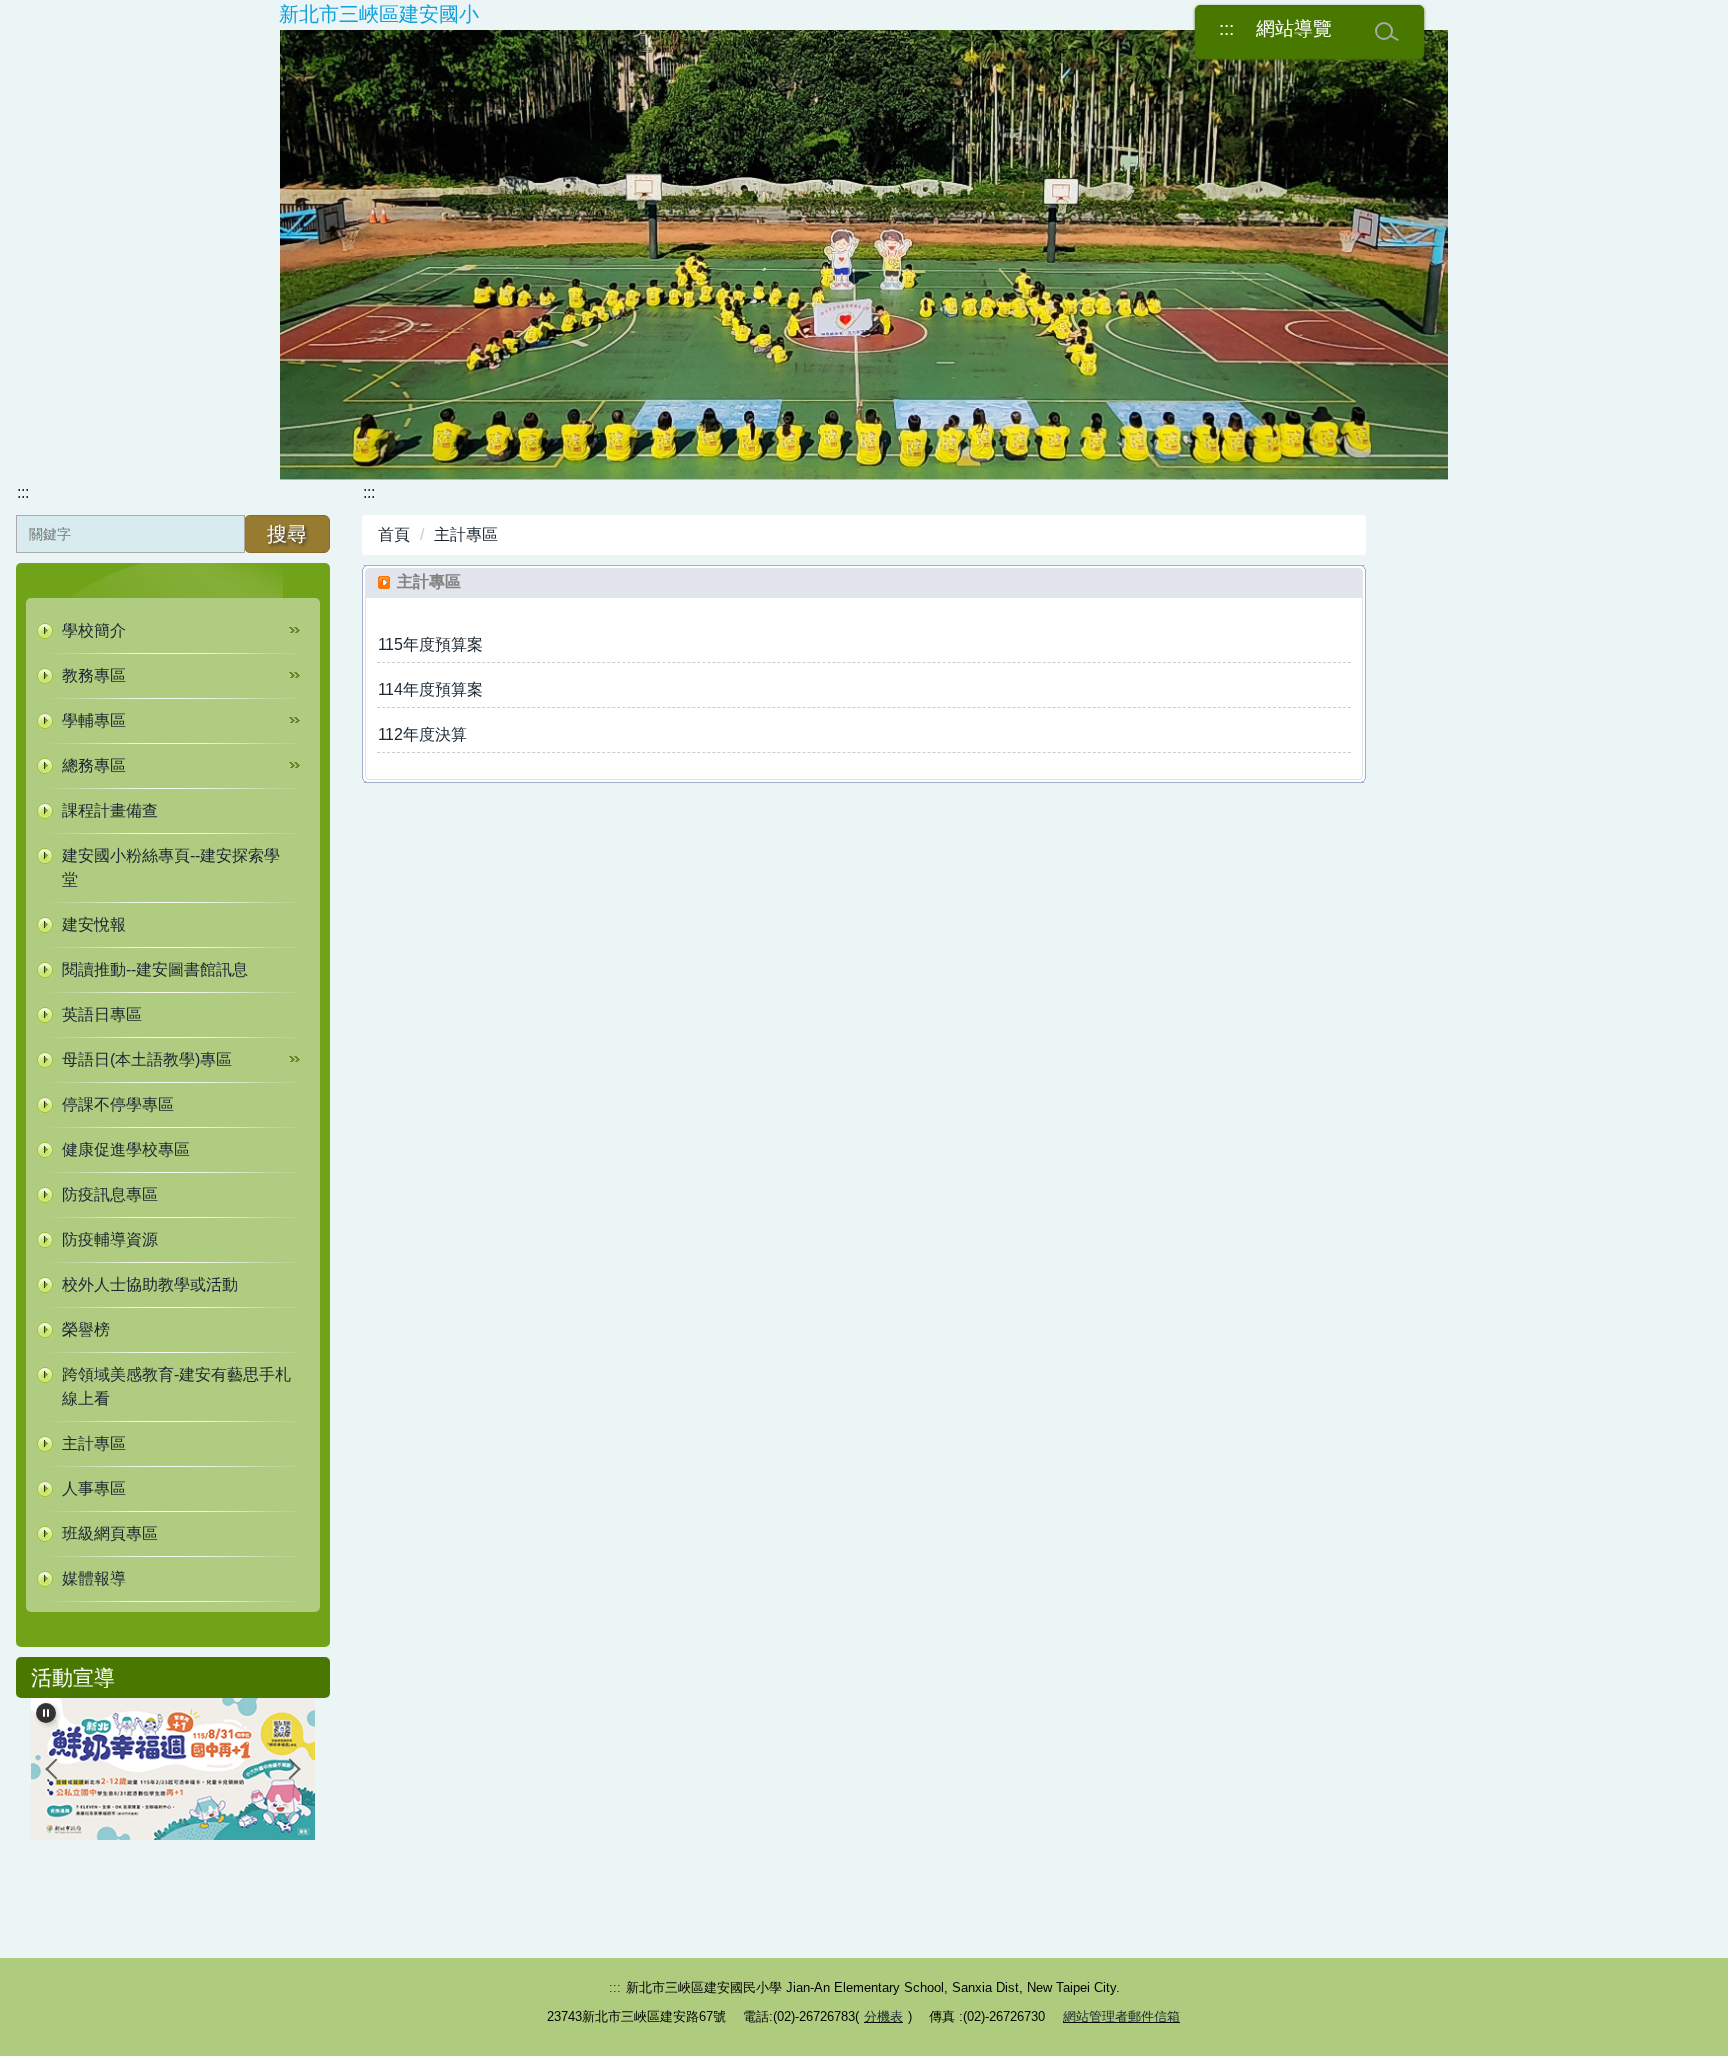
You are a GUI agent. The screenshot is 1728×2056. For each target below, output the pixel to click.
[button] (173, 631)
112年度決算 (422, 734)
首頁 (394, 534)
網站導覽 (1294, 28)
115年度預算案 (430, 644)
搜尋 (287, 534)
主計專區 (466, 534)
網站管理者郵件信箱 (1121, 2016)
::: (1226, 28)
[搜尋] (1387, 32)
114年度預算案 (430, 689)
